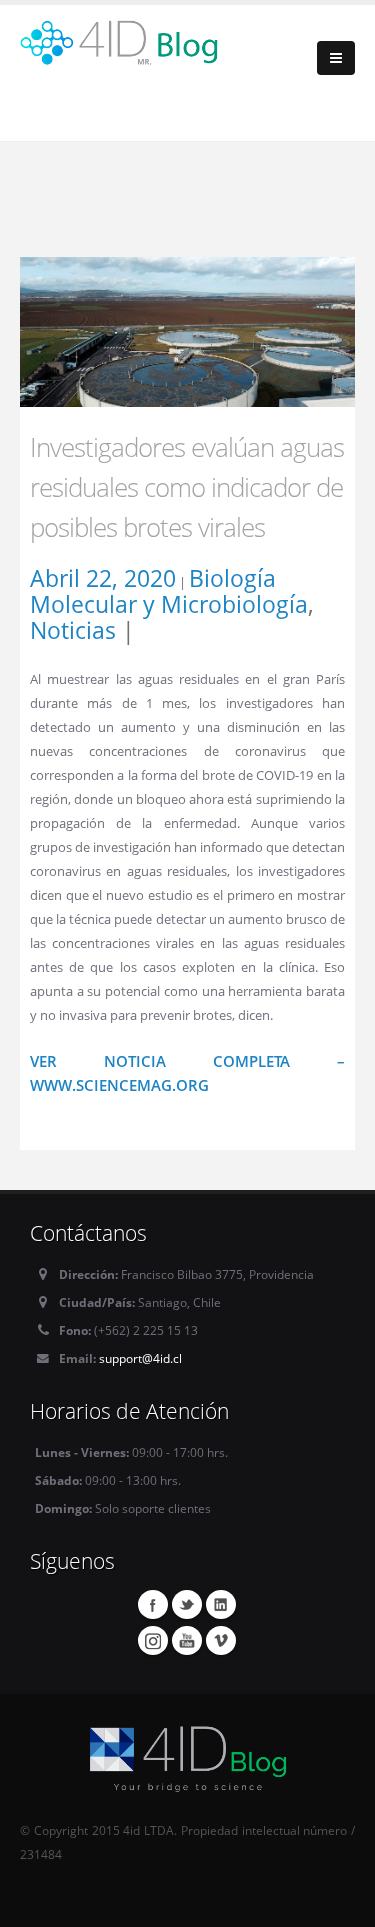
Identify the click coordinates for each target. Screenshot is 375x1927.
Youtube (187, 1640)
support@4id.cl (140, 1358)
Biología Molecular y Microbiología (169, 591)
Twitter (187, 1604)
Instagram (153, 1640)
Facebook (153, 1604)
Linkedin (221, 1604)
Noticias (73, 630)
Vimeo (221, 1640)
